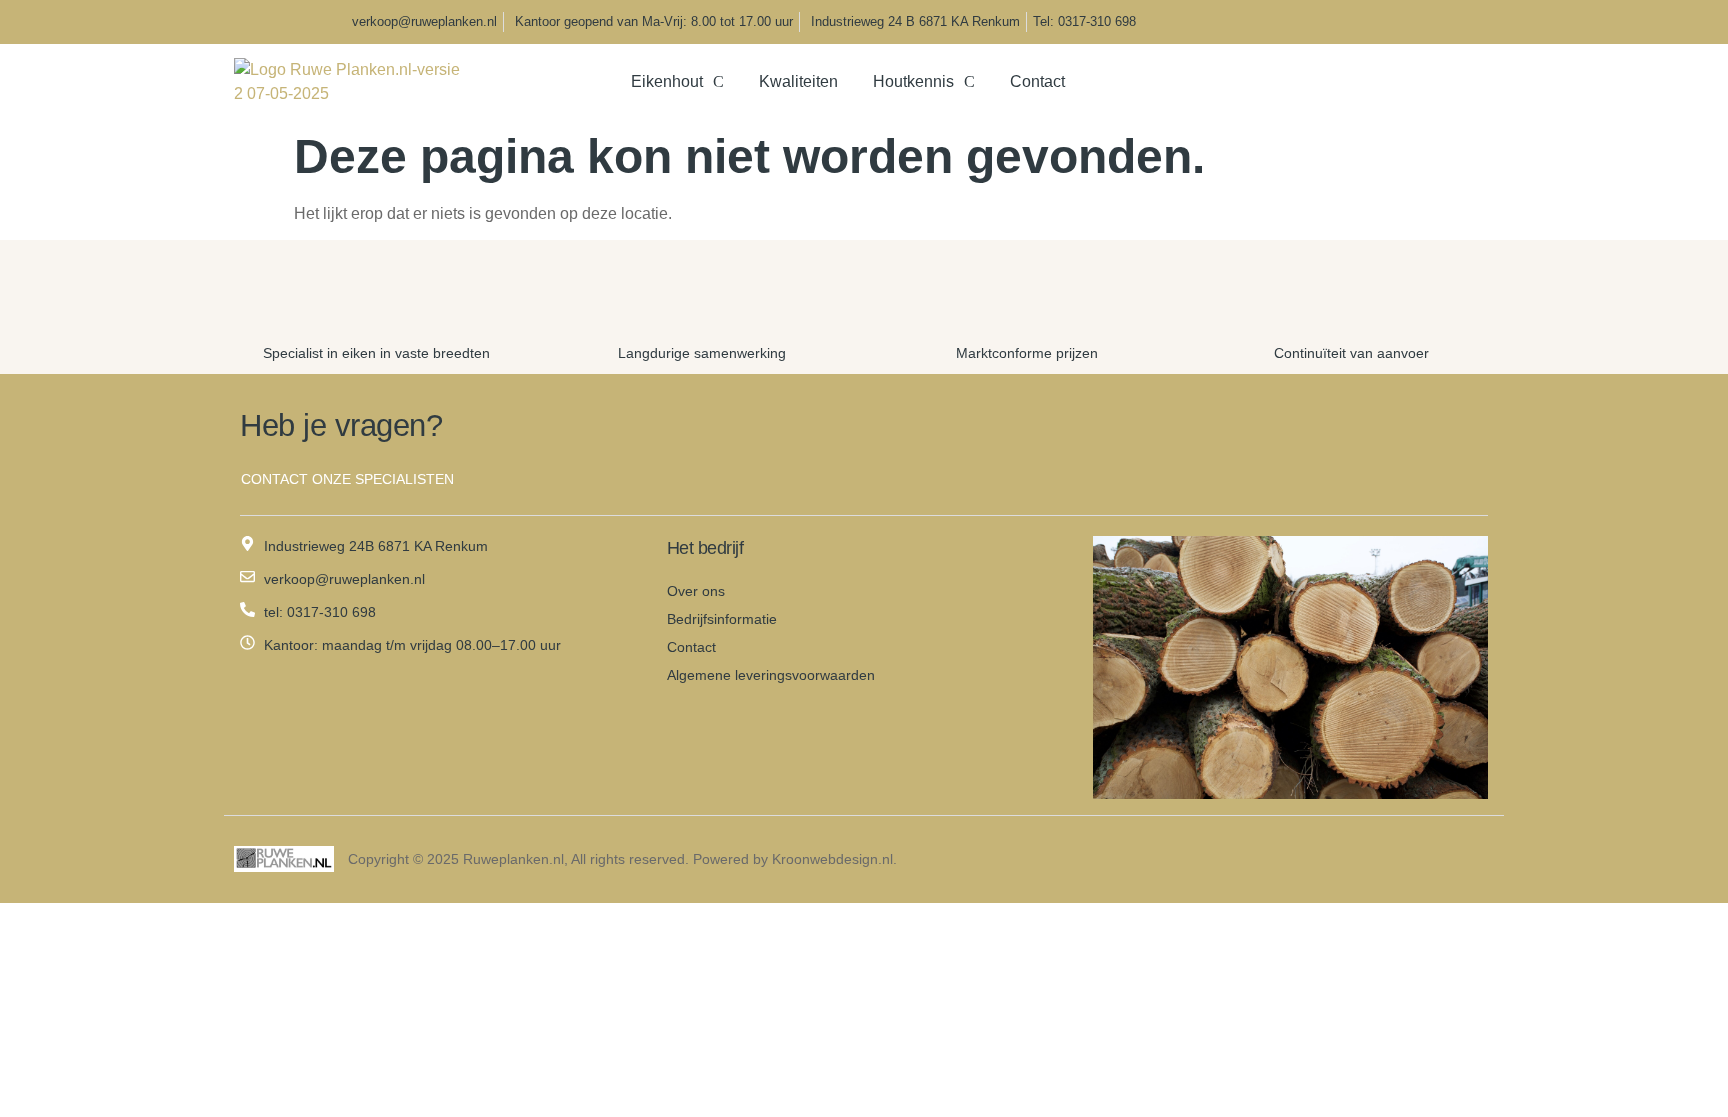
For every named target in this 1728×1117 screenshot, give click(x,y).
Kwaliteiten (798, 81)
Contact (1037, 81)
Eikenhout (667, 81)
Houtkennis (913, 81)
